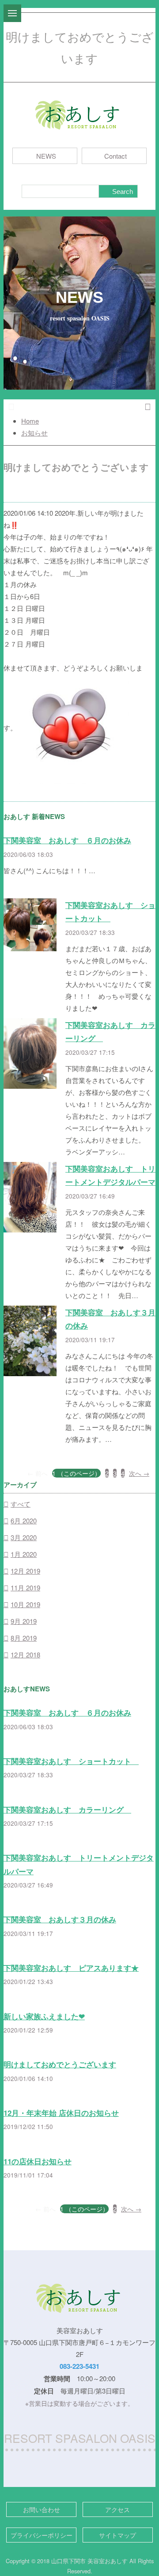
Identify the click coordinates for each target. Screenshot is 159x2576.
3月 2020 (24, 1537)
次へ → (139, 1473)
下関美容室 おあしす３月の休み (60, 1919)
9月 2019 (24, 1621)
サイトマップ (117, 2535)
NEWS (46, 156)
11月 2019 (25, 1588)
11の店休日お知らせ (38, 2161)
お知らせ (34, 433)
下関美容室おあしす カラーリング (67, 1809)
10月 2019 (25, 1604)
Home (30, 421)
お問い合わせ (42, 2509)
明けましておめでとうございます (60, 2064)
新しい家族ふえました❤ (44, 2016)
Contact (115, 156)
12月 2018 (25, 1655)
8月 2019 (24, 1638)
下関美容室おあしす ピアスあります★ (71, 1968)
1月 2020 (24, 1554)
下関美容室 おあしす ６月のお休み (67, 840)
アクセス (117, 2509)
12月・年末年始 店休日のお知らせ (61, 2113)
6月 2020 (24, 1521)
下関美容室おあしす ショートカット (71, 1761)
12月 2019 (25, 1571)
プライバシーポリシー (42, 2535)
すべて (21, 1504)
